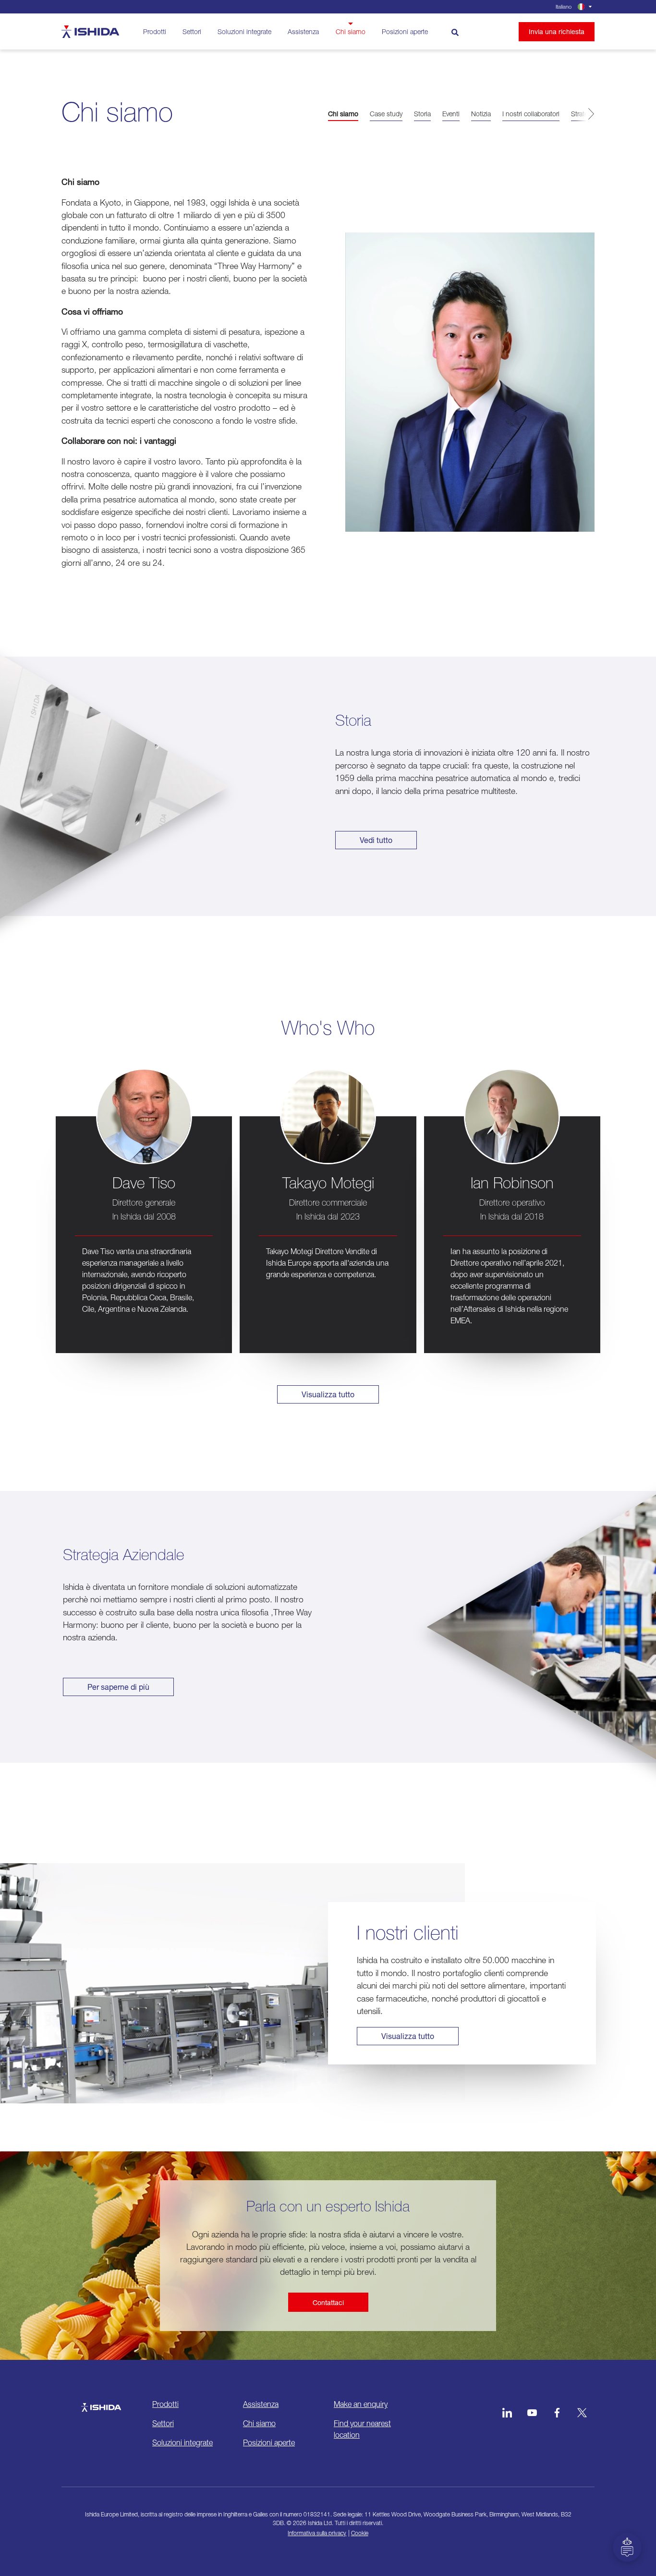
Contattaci (328, 2302)
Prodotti (155, 31)
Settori (192, 31)
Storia (422, 114)
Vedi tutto (376, 840)
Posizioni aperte (405, 31)
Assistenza (303, 31)
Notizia (481, 114)
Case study (386, 114)
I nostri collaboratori (531, 114)
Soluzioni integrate (244, 31)
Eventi (451, 114)
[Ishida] (101, 2403)
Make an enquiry (361, 2404)
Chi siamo (351, 31)
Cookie (360, 2533)
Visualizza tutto (328, 1394)
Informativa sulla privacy (317, 2533)
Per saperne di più (118, 1687)
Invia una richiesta (557, 31)
